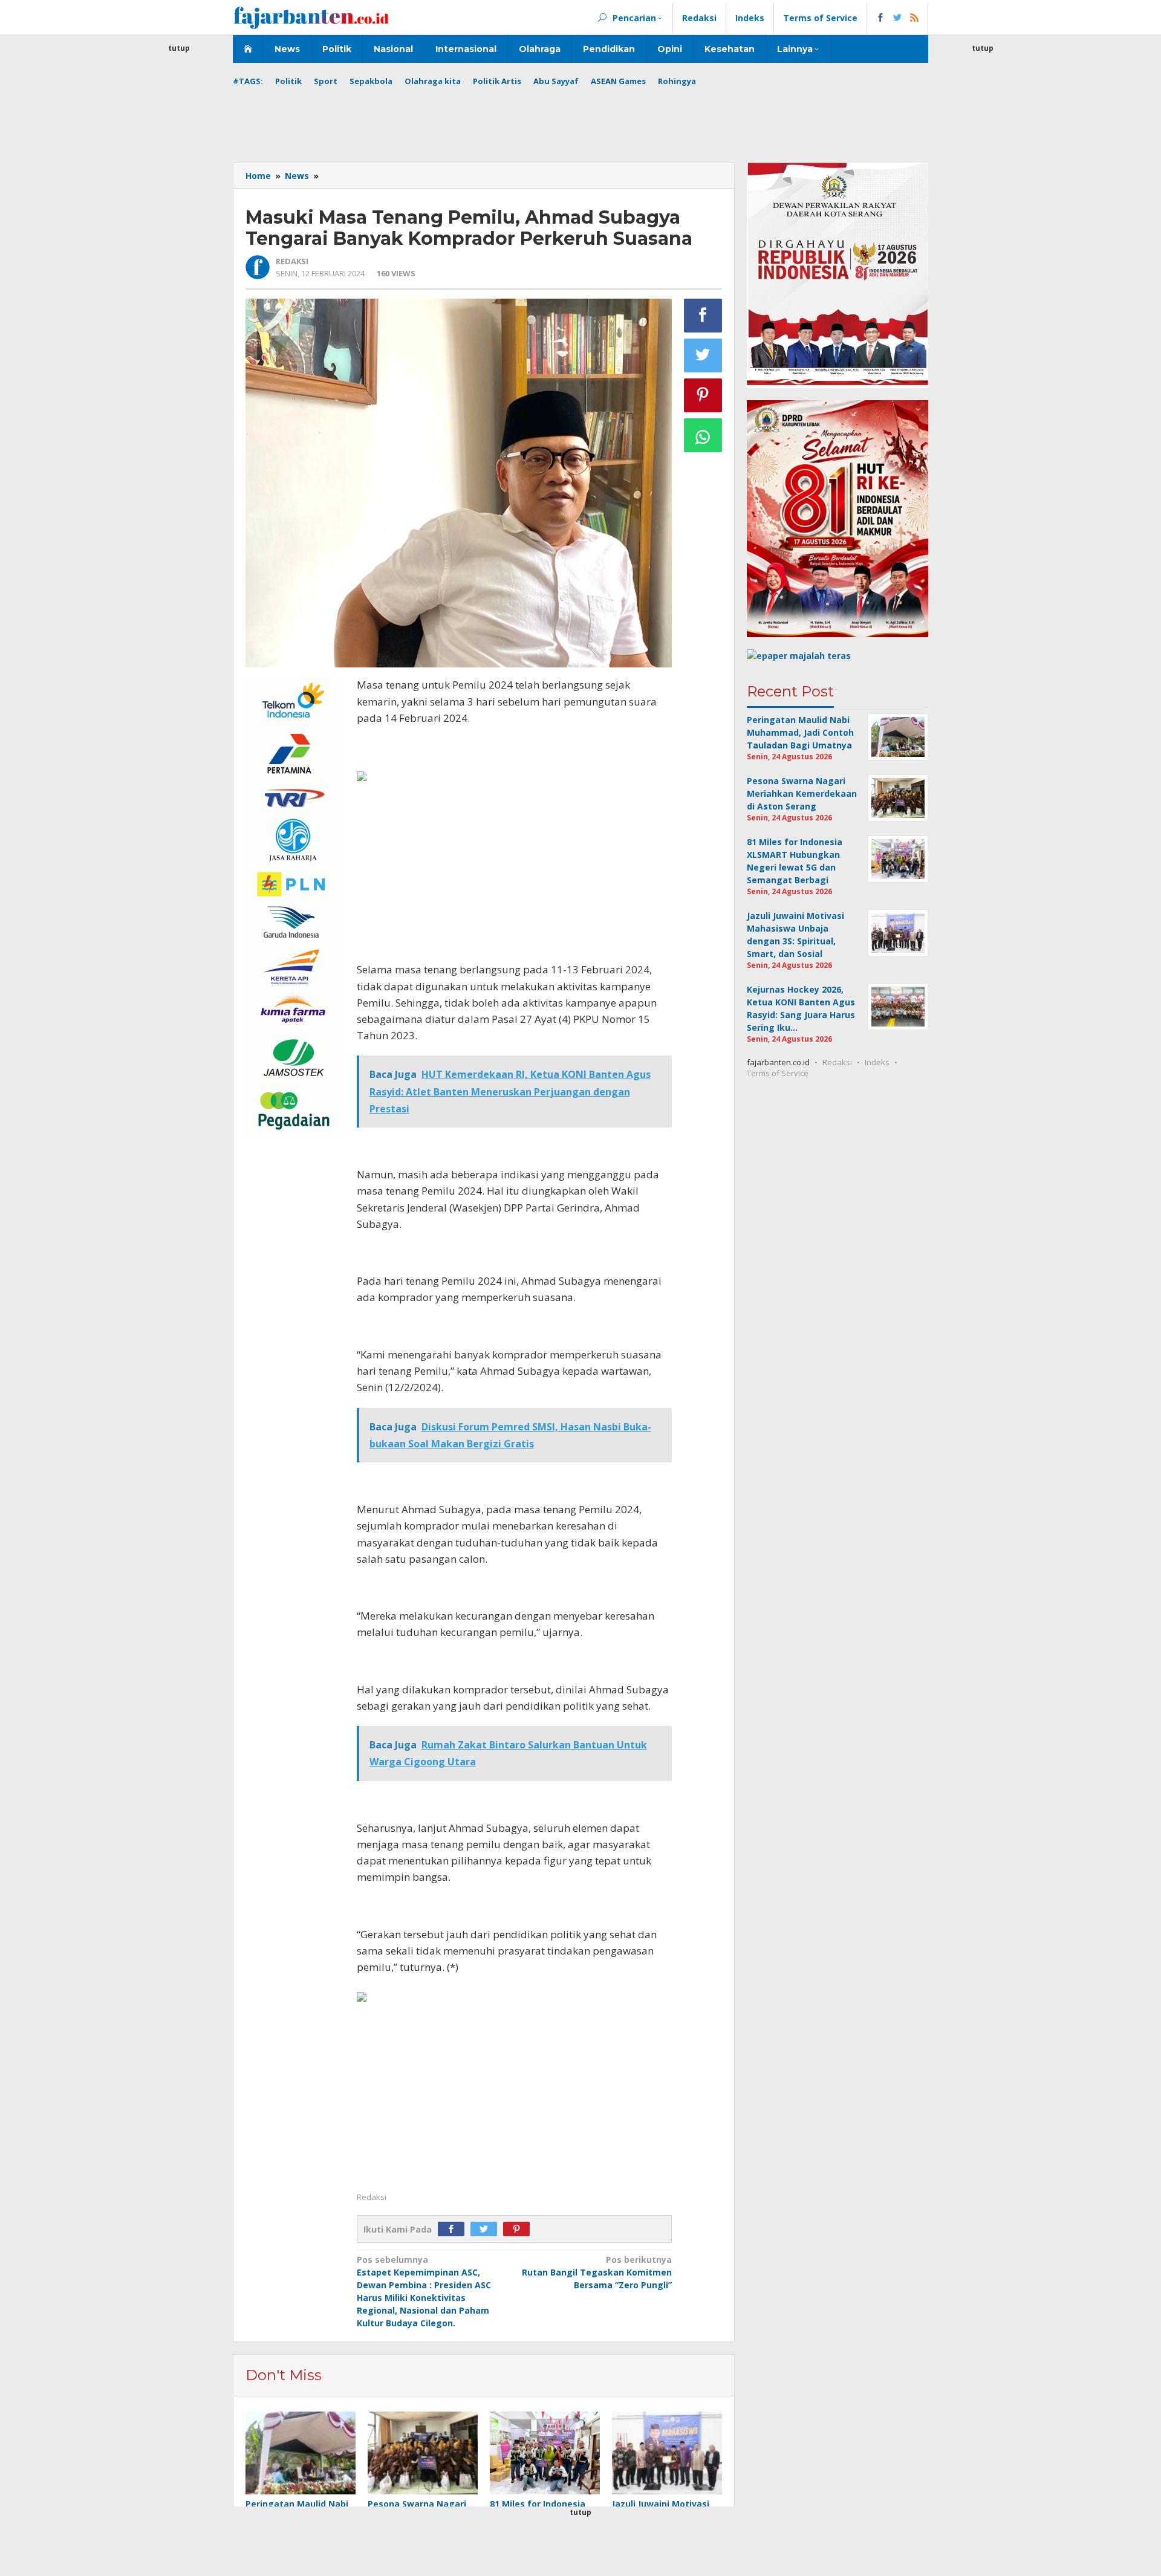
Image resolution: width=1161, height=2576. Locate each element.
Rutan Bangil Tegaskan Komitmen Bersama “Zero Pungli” (597, 2272)
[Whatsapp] (703, 435)
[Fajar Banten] (311, 17)
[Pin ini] (703, 395)
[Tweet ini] (703, 355)
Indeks (877, 1062)
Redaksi (837, 1062)
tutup (179, 48)
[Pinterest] (519, 2229)
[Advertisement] (179, 236)
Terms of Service (778, 1073)
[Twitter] (487, 2229)
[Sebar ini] (703, 316)
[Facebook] (454, 2229)
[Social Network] (898, 18)
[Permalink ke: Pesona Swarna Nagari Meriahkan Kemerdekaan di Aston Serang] (423, 2454)
